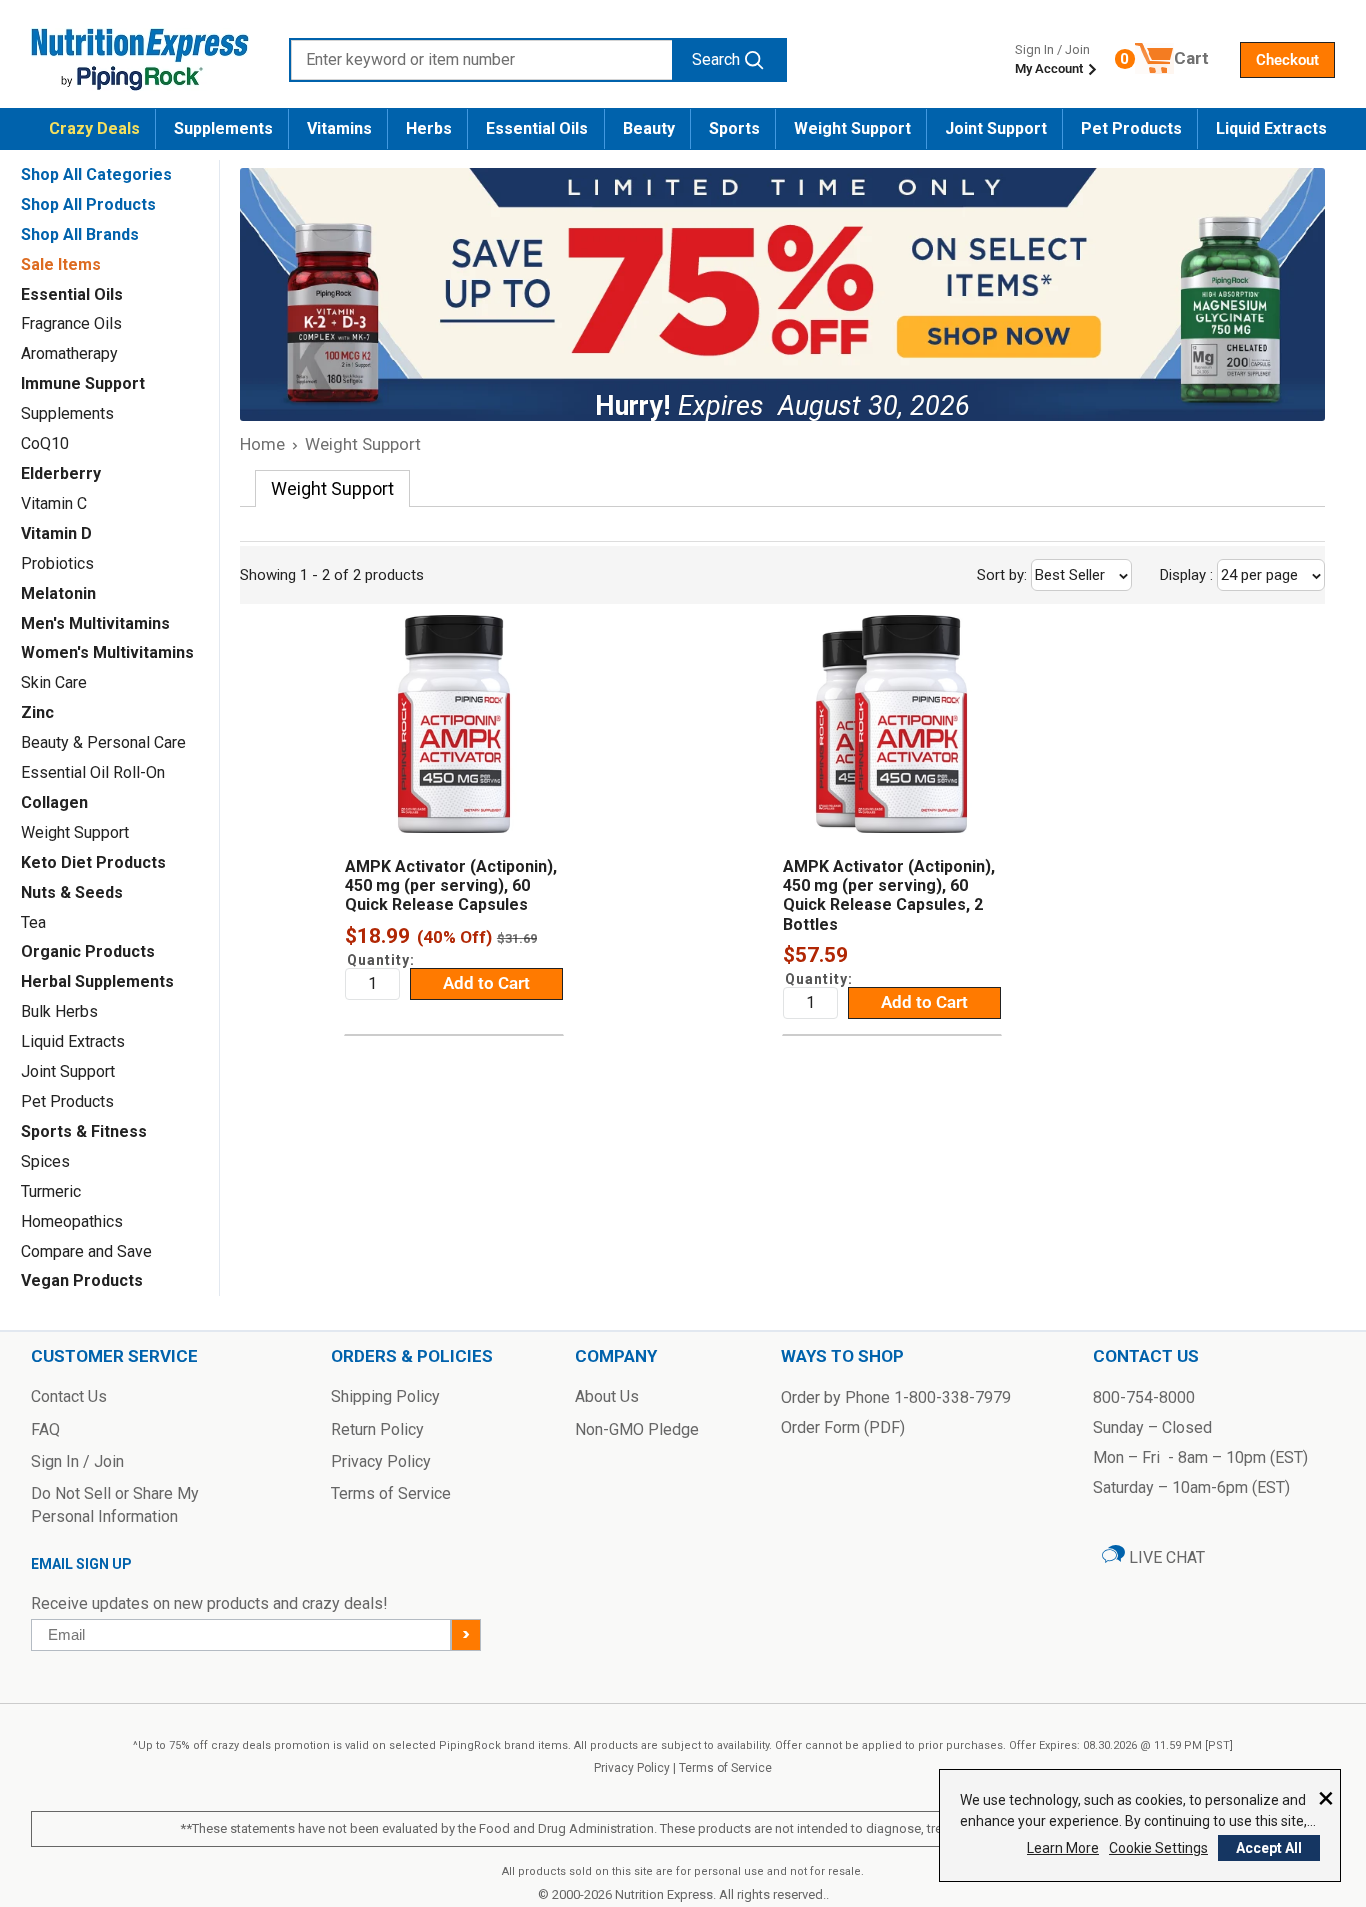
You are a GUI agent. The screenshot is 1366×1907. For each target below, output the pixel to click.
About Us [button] (607, 1396)
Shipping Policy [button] (385, 1396)
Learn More (1063, 1848)
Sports (734, 128)
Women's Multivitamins (107, 652)
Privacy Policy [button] (381, 1461)
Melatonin (58, 593)
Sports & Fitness (84, 1131)
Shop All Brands (80, 234)
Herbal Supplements (97, 981)
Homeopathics (72, 1221)
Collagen (54, 802)
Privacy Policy (632, 1768)
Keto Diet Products (93, 862)
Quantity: (381, 960)
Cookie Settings (1158, 1848)
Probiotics (57, 563)
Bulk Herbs (59, 1011)
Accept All (1269, 1848)
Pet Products (1131, 128)
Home (262, 444)
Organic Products (88, 951)
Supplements (223, 128)
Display (1231, 575)
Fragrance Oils (71, 323)
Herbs (429, 128)
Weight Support (852, 128)
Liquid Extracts (1271, 128)
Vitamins (339, 128)
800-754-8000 (1144, 1397)
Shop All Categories (96, 174)
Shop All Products (88, 204)
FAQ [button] (45, 1429)
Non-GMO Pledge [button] (637, 1429)
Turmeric (51, 1191)
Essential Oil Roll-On (93, 772)
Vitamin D (56, 533)
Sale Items (61, 264)
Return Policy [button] (377, 1429)
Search (716, 59)
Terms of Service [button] (391, 1493)
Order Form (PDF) (843, 1427)
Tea (33, 922)
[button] (1287, 60)
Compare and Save (86, 1251)
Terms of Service (725, 1768)
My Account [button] (1050, 68)
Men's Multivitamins (95, 623)
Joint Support (996, 128)
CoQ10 (45, 443)
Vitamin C (54, 503)
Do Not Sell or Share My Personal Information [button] (115, 1504)
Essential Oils (537, 128)
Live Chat (1165, 1557)
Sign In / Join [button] (77, 1461)
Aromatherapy (69, 353)
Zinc (37, 712)
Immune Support (83, 383)
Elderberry (61, 473)
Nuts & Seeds (72, 892)
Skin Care (54, 682)
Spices (45, 1161)
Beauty (649, 128)
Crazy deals (94, 128)
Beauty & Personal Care (103, 742)
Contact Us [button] (69, 1396)
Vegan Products (82, 1280)
